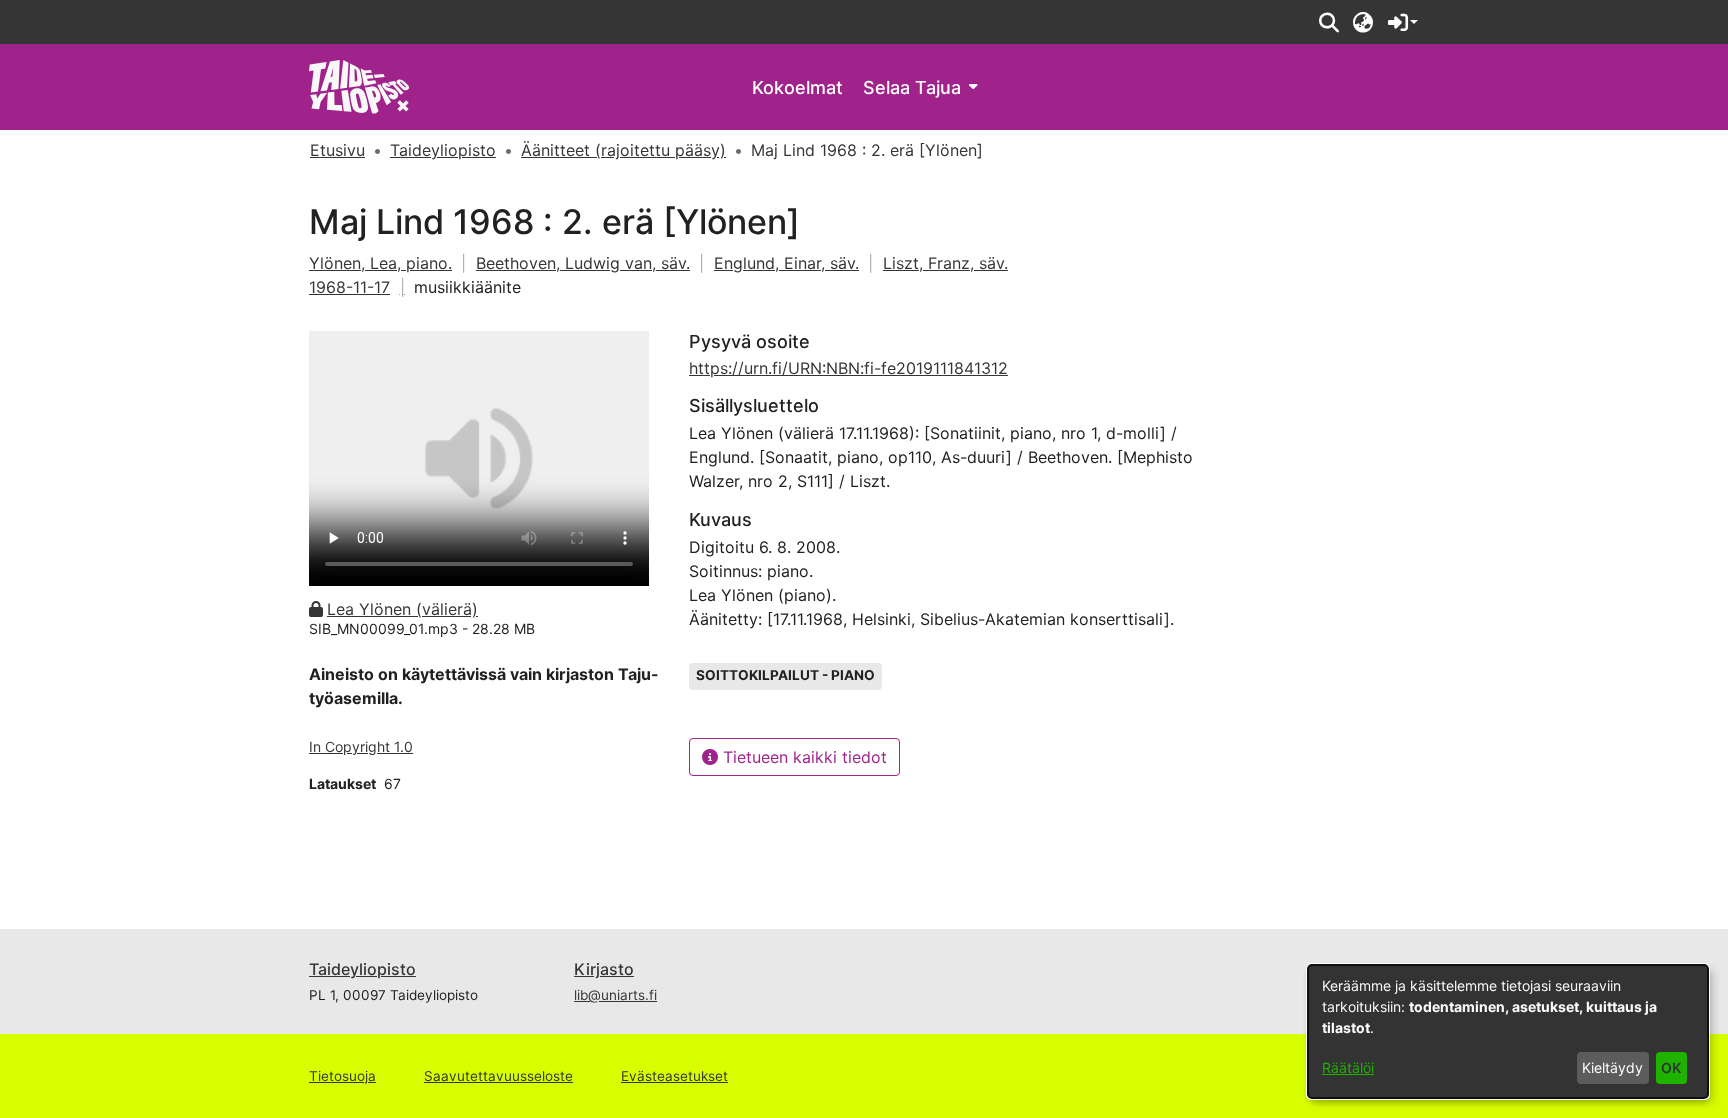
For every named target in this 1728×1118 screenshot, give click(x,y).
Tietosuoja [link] (342, 1076)
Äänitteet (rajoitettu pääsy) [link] (623, 150)
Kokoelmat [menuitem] (797, 87)
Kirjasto (604, 969)
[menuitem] (920, 87)
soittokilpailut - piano (785, 675)
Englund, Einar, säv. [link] (786, 263)
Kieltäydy (1612, 1067)
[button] (1328, 22)
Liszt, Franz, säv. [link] (945, 263)
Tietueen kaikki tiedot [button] (802, 757)
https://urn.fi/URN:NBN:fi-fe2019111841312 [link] (848, 368)
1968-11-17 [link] (349, 287)
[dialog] (1508, 1031)
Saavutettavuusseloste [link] (498, 1076)
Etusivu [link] (337, 150)
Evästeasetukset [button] (674, 1076)
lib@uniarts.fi (615, 995)
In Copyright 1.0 (361, 746)
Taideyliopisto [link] (443, 150)
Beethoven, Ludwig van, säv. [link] (583, 263)
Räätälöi (1348, 1067)
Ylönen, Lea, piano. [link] (380, 263)
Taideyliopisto (362, 969)
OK (1671, 1067)
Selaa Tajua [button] (912, 87)
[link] (359, 85)
